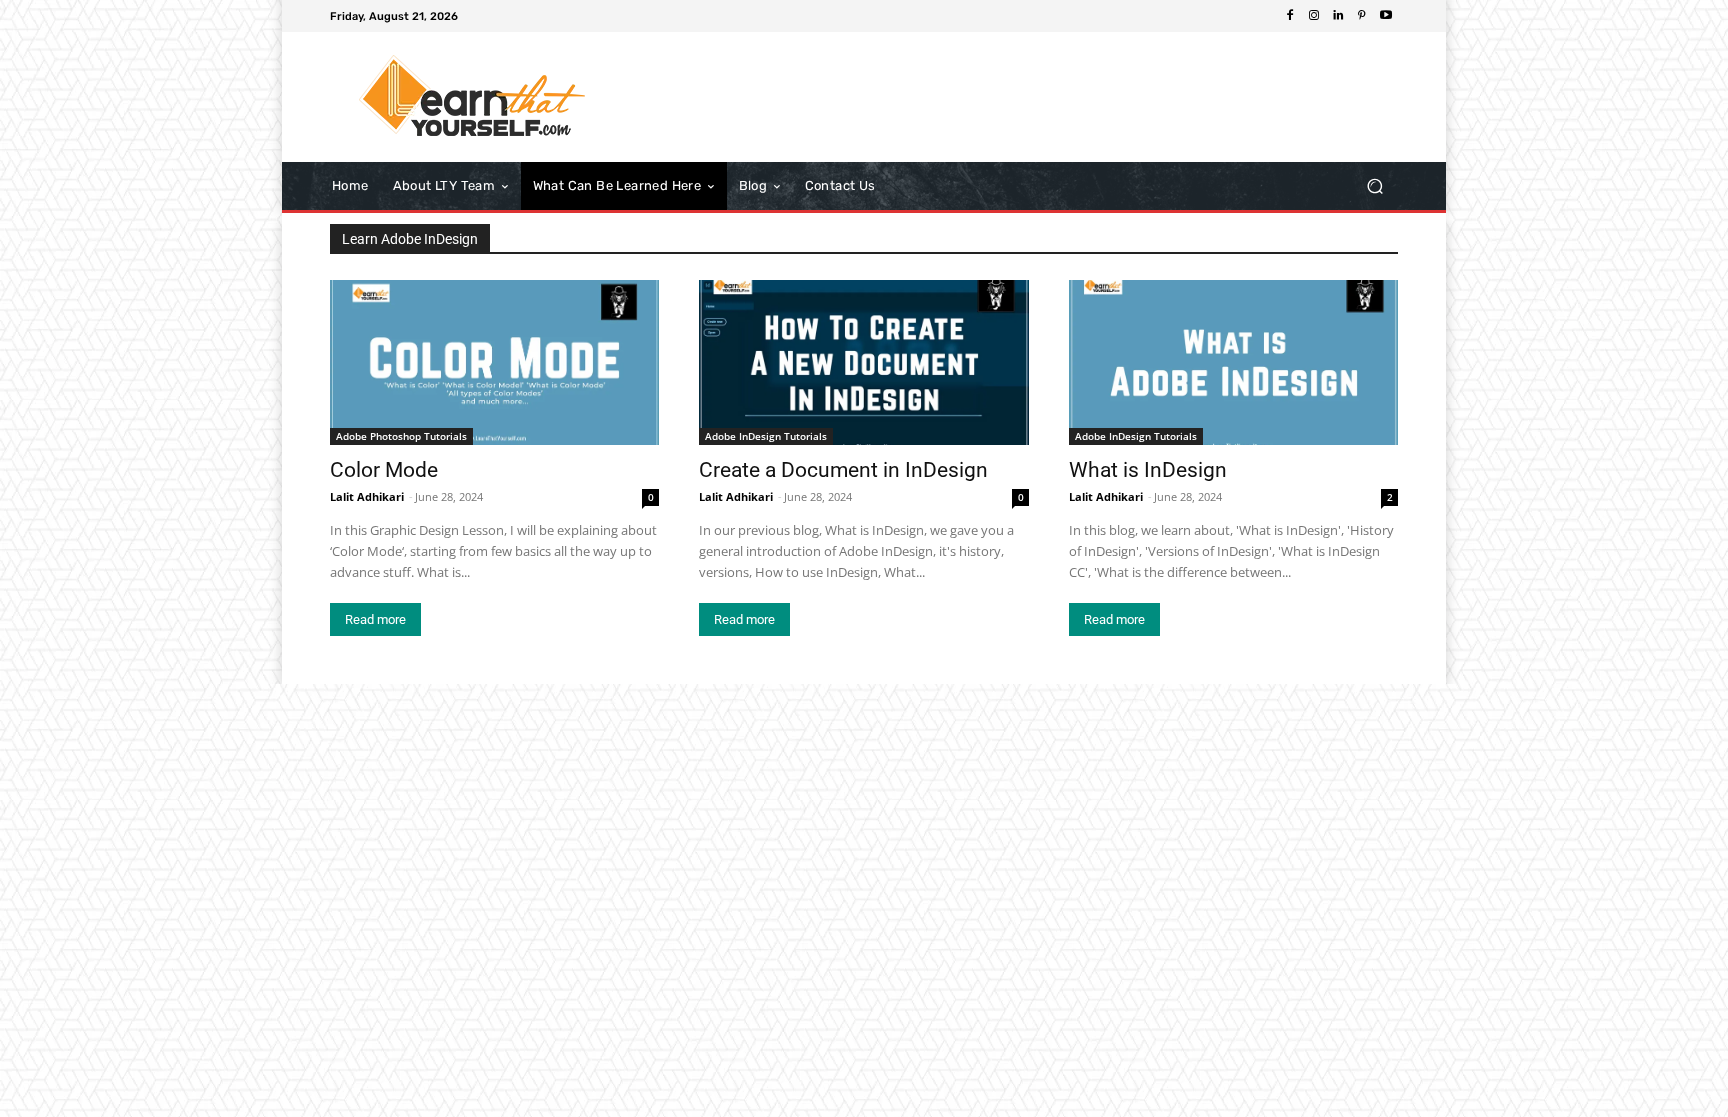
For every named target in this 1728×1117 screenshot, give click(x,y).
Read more (375, 619)
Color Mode (384, 470)
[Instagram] (1314, 16)
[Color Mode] (494, 362)
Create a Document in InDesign (843, 470)
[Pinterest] (1362, 16)
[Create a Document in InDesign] (863, 362)
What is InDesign (1148, 470)
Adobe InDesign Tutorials (766, 436)
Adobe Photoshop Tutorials (401, 436)
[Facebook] (1290, 16)
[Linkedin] (1338, 16)
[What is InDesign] (1233, 362)
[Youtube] (1386, 16)
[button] (1374, 186)
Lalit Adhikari (367, 496)
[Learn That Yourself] (473, 97)
